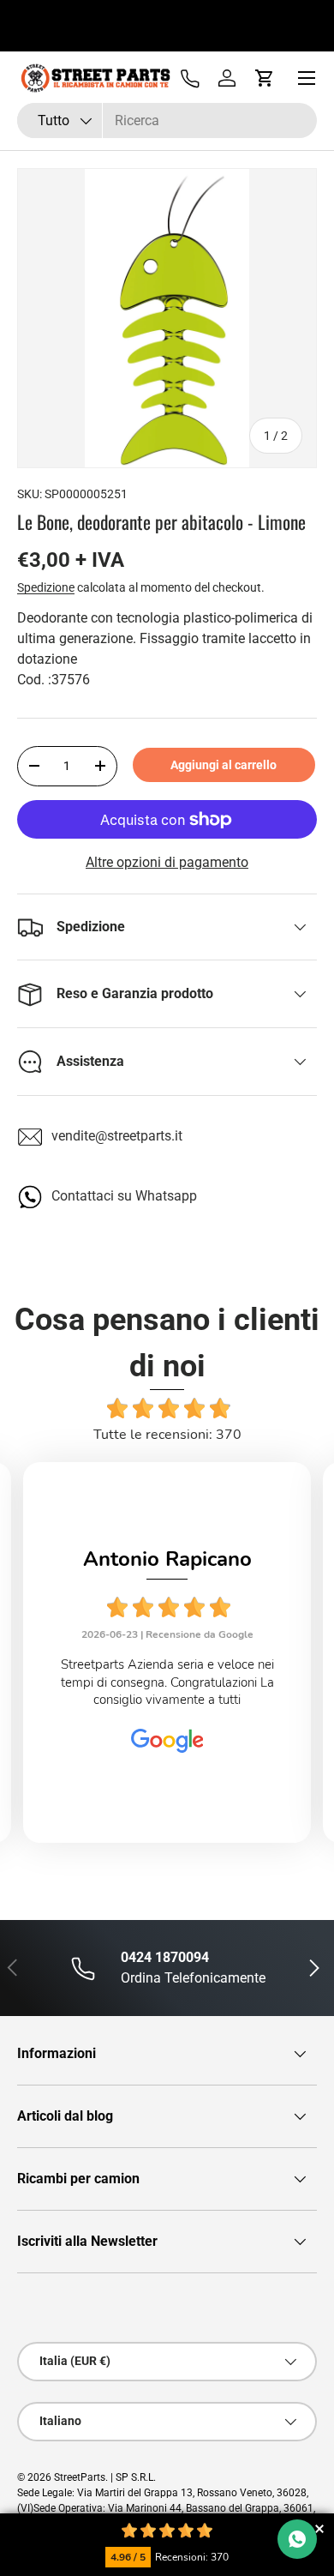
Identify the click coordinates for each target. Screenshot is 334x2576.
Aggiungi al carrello (224, 765)
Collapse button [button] (319, 2528)
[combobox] (167, 120)
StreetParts (80, 2477)
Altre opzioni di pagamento (167, 862)
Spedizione (46, 587)
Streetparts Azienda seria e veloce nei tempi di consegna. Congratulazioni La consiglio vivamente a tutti (167, 1682)
